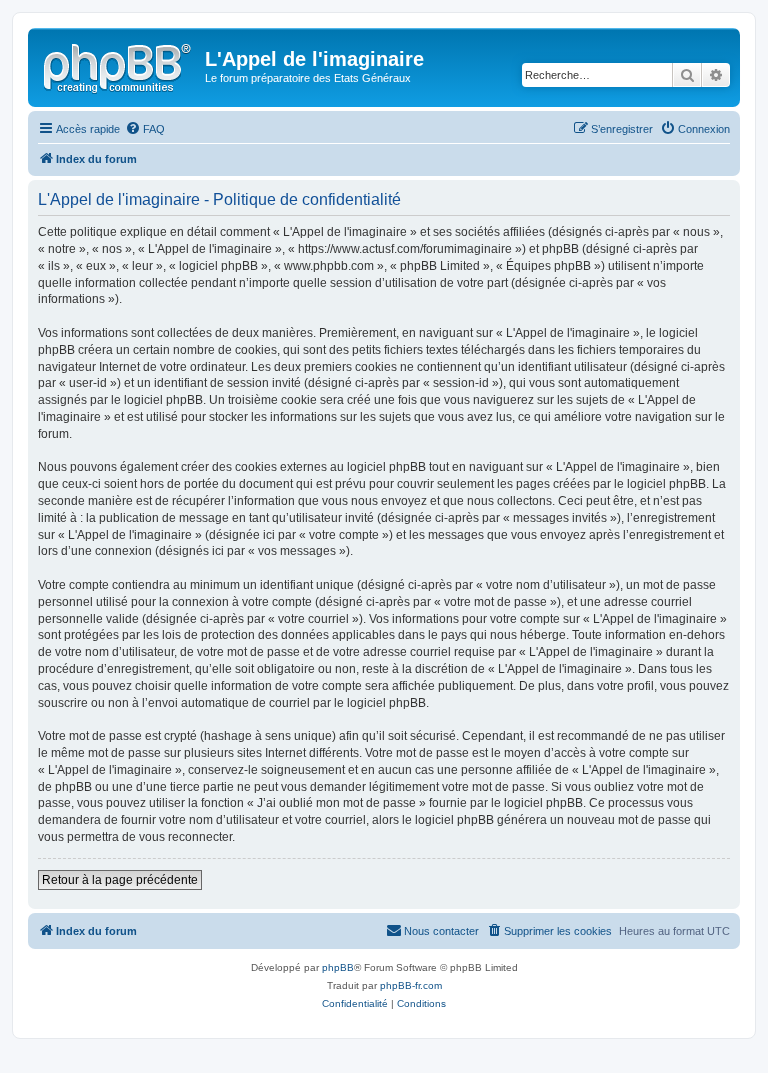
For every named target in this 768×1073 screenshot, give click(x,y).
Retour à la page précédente (120, 880)
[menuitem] (145, 129)
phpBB (338, 967)
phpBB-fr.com (411, 985)
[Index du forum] (119, 65)
